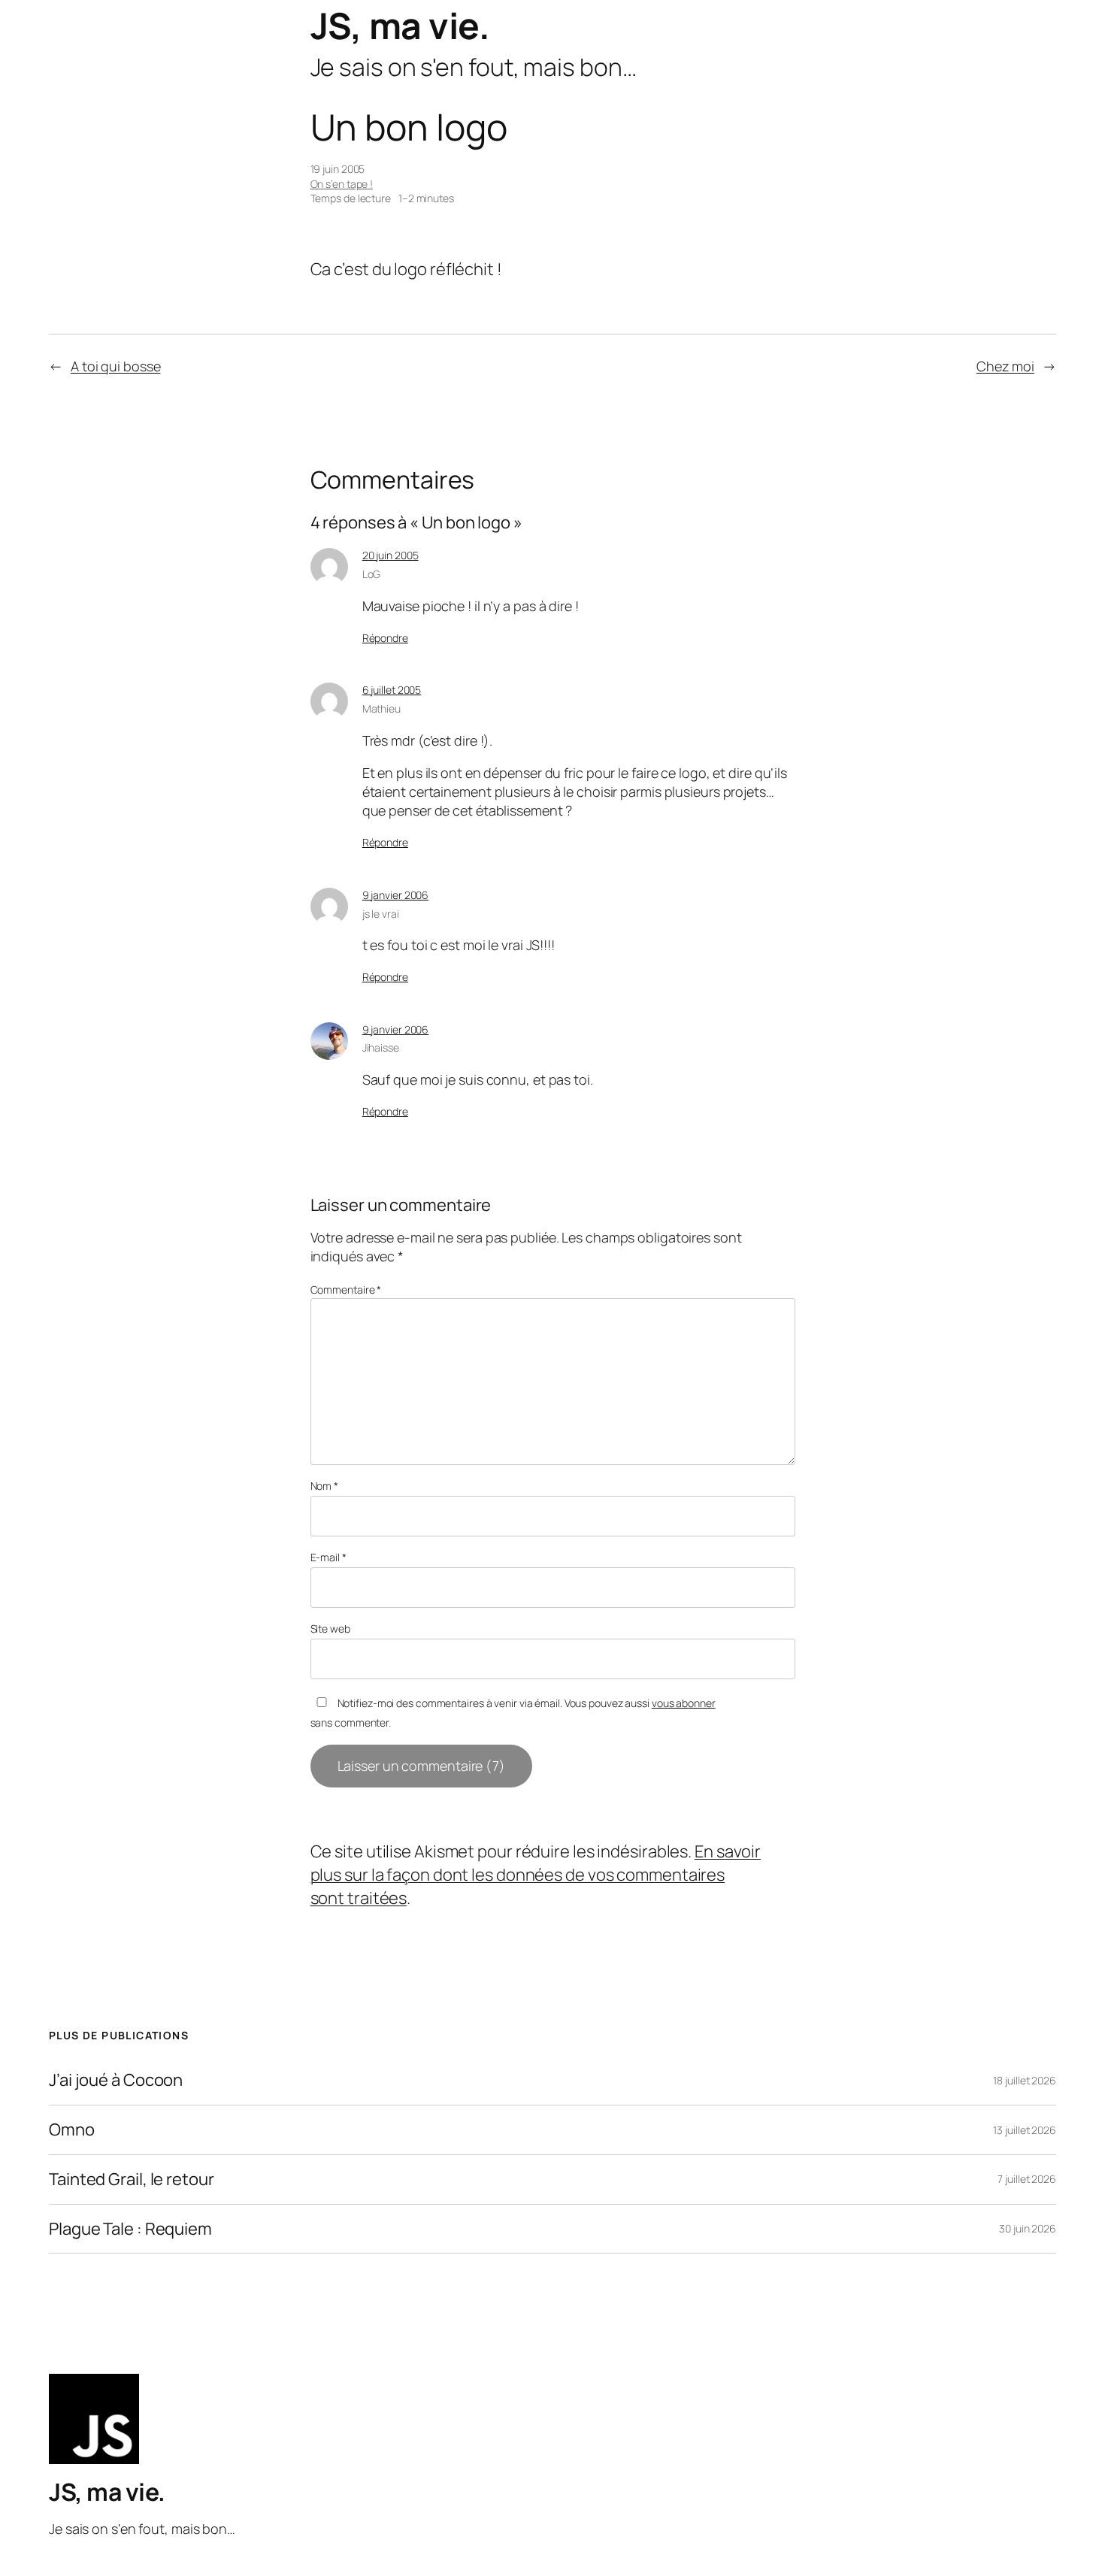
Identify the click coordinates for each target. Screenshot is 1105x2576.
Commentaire (346, 1290)
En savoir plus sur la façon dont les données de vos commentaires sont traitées (536, 1875)
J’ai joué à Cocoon (116, 2080)
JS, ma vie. (400, 25)
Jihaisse (381, 1047)
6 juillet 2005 (392, 690)
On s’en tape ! (342, 184)
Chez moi (1005, 366)
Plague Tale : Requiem (130, 2229)
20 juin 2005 (391, 555)
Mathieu (381, 708)
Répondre (385, 638)
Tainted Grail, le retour (132, 2179)
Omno (72, 2130)
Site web (330, 1629)
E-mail (328, 1557)
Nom (325, 1486)
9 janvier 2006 (396, 895)
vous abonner (684, 1703)
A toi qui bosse (116, 366)
